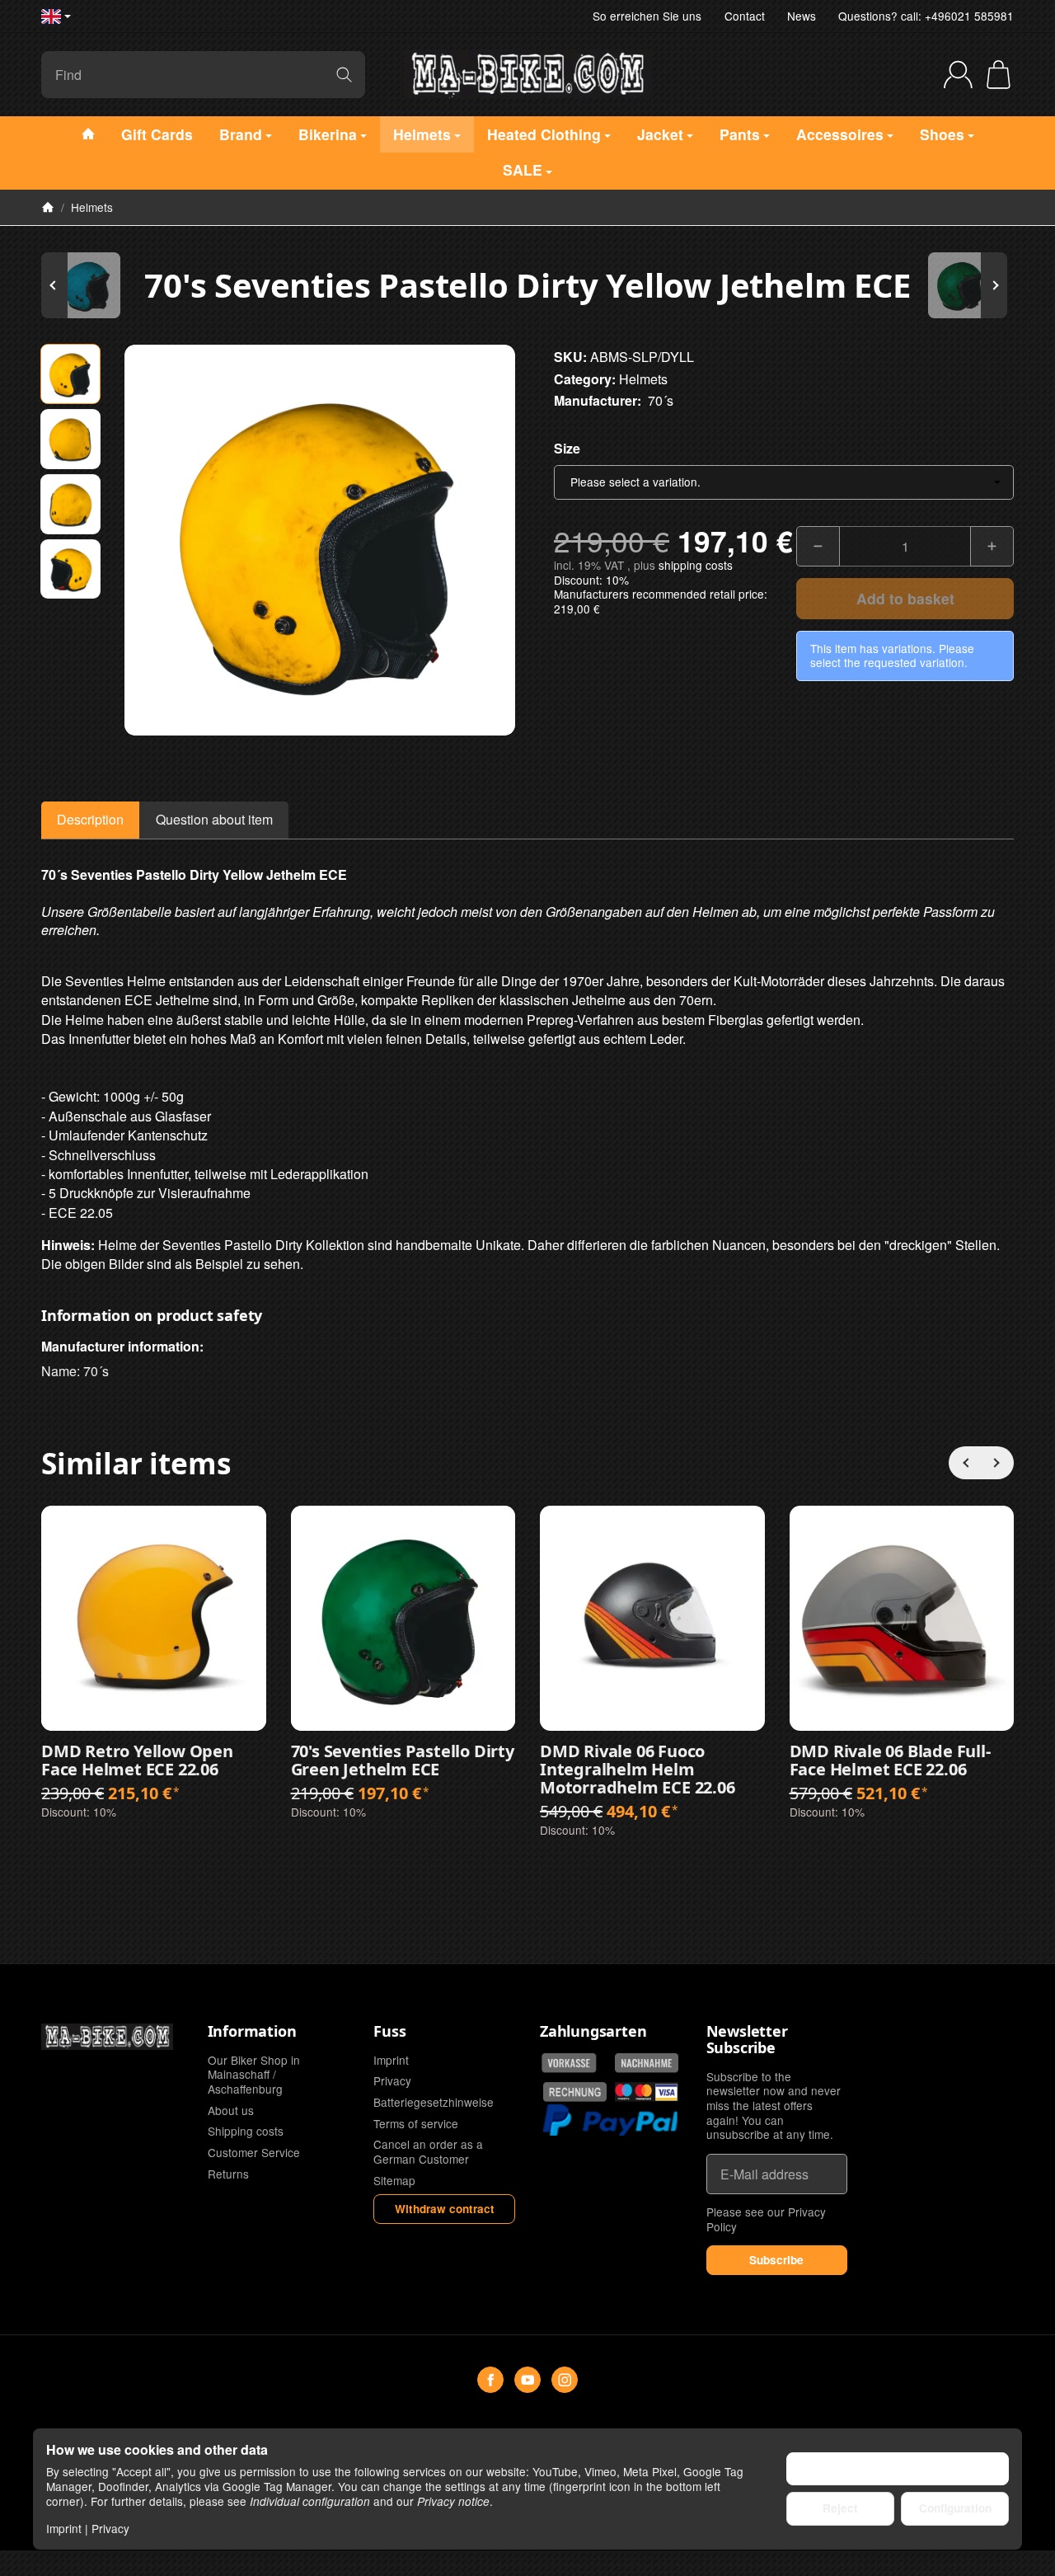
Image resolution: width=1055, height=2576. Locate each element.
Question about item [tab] (214, 819)
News (802, 16)
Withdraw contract (445, 2209)
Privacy (110, 2528)
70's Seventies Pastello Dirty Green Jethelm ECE (403, 1760)
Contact (745, 16)
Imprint (64, 2528)
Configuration (955, 2508)
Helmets (643, 379)
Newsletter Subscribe (747, 2040)
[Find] (344, 75)
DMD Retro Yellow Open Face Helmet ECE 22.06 (137, 1760)
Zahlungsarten (593, 2032)
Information (252, 2032)
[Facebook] (490, 2380)
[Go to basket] (999, 75)
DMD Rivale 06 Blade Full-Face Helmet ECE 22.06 (890, 1760)
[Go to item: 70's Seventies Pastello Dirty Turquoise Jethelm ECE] (91, 285)
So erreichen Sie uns (647, 16)
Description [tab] (90, 819)
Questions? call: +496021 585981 (926, 16)
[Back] (965, 1463)
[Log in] (958, 75)
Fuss (389, 2032)
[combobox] (784, 482)
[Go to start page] (527, 74)
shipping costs (696, 565)
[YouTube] (527, 2380)
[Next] (997, 1463)
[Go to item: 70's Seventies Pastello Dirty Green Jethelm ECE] (964, 285)
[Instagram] (565, 2380)
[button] (70, 374)
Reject (840, 2508)
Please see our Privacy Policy (766, 2219)
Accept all (898, 2468)
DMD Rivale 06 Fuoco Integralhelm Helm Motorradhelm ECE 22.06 (638, 1770)
